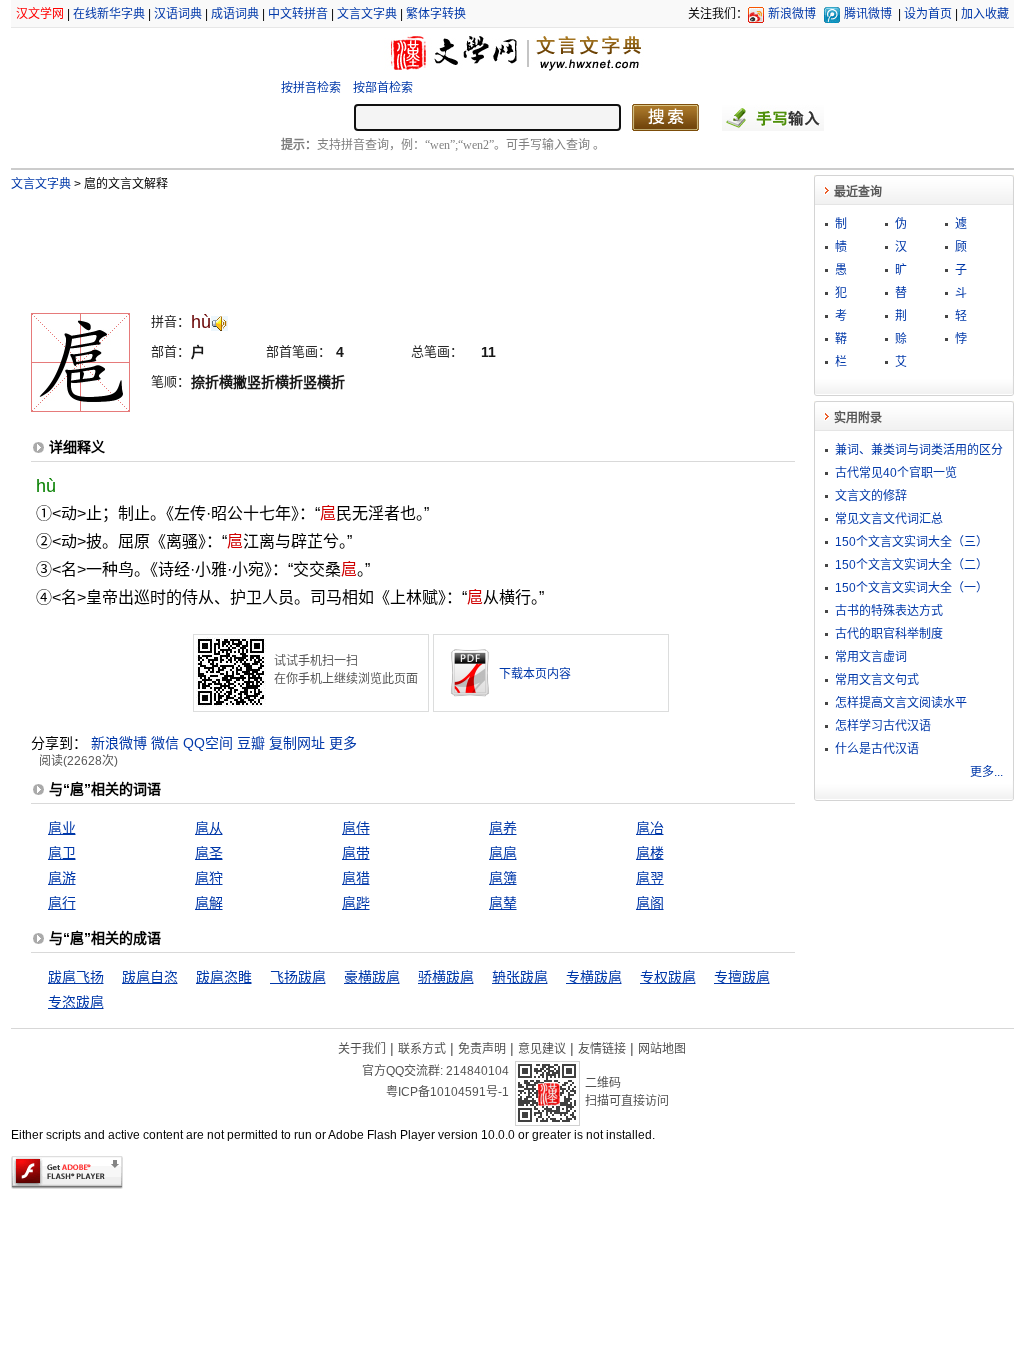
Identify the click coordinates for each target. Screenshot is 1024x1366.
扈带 (356, 853)
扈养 (503, 828)
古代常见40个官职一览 (896, 473)
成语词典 (235, 14)
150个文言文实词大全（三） (911, 542)
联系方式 (422, 1049)
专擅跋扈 (742, 977)
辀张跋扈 (520, 977)
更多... (986, 772)
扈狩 (209, 878)
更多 (343, 743)
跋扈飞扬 (76, 977)
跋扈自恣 (150, 977)
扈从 (209, 828)
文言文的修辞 (871, 496)
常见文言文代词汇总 (889, 519)
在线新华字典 (109, 14)
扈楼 (650, 853)
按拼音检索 (311, 88)
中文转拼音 (298, 14)
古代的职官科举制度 (889, 634)
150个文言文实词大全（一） (911, 588)
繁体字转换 (436, 14)
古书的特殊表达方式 (889, 611)
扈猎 (356, 878)
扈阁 (650, 903)
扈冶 (650, 828)
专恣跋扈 (76, 1002)
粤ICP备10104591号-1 (447, 1092)
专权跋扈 (668, 977)
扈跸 (356, 903)
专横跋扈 (594, 977)
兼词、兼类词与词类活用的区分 (919, 450)
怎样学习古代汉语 (883, 726)
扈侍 (356, 828)
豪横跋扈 (372, 977)
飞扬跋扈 (298, 977)
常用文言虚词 (871, 657)
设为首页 (928, 14)
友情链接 (602, 1049)
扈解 (209, 903)
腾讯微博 (868, 14)
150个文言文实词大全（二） (911, 565)
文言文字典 (367, 14)
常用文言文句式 (877, 680)
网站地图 (662, 1049)
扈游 (62, 878)
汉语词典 (178, 14)
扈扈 (503, 853)
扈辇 (503, 903)
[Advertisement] (380, 243)
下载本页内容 (535, 674)
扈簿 (503, 878)
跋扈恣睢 (224, 977)
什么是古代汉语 (877, 749)
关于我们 (362, 1049)
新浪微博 (792, 14)
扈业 (62, 828)
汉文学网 (40, 14)
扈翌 (650, 878)
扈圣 (209, 853)
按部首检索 (383, 88)
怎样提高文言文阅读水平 (901, 703)
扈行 (62, 903)
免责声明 (482, 1049)
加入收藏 (985, 14)
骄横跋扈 (446, 977)
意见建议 (542, 1049)
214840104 (477, 1071)
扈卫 (62, 853)
